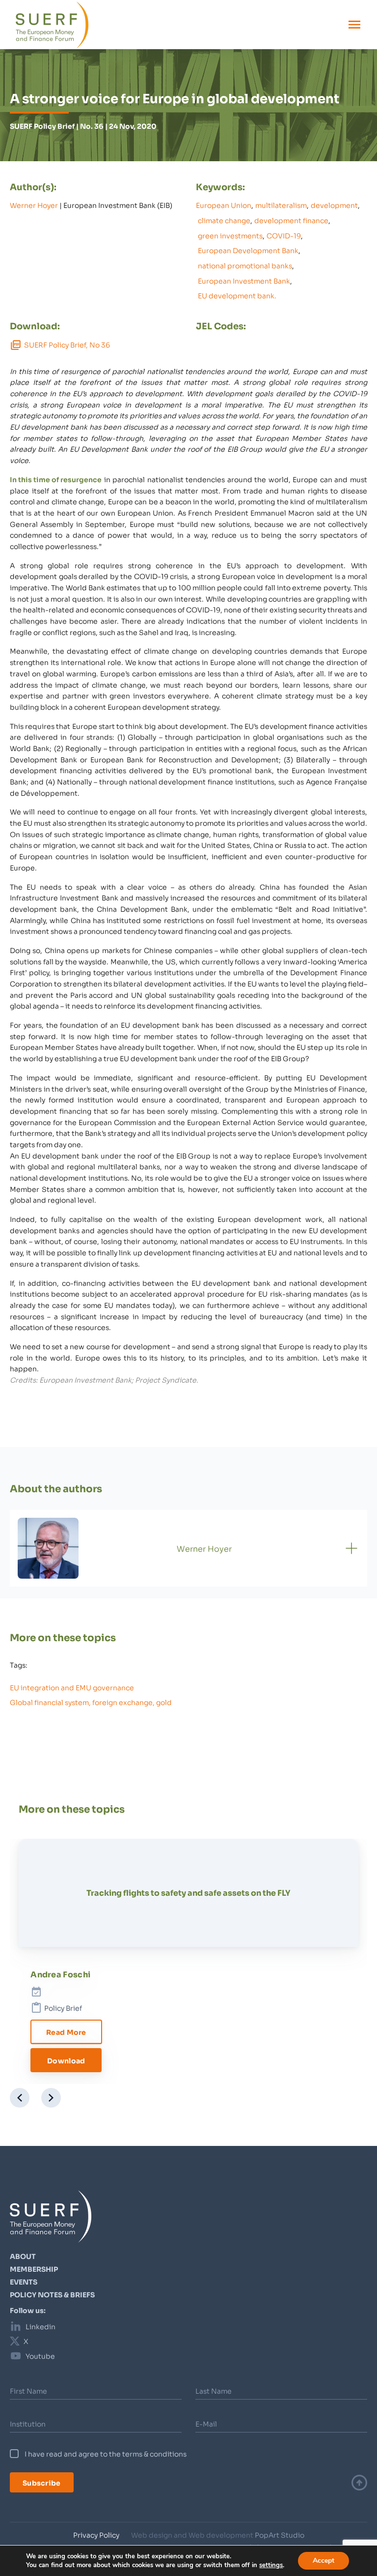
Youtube (40, 2356)
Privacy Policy (96, 2535)
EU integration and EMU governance (72, 1687)
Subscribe (42, 2482)
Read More (66, 2032)
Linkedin (40, 2326)
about (23, 2256)
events (24, 2282)
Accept (323, 2561)
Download (66, 2060)
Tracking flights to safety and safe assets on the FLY (188, 1892)
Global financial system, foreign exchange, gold (91, 1702)
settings (271, 2565)
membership (34, 2269)
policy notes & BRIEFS (52, 2294)
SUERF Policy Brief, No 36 (67, 345)
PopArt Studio (280, 2535)
